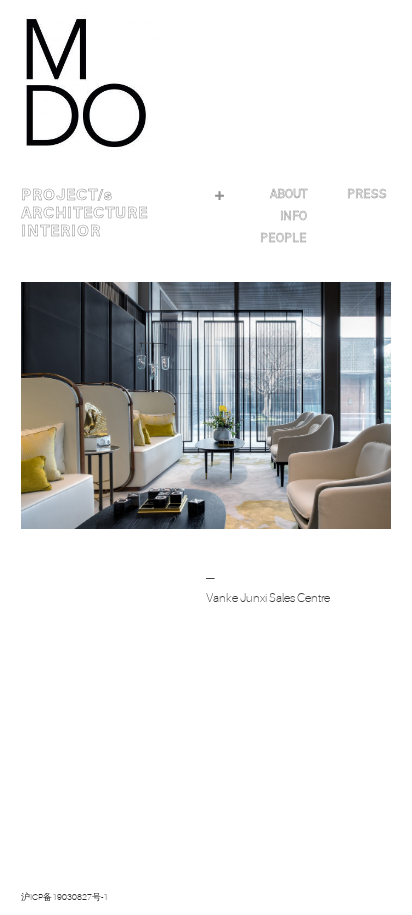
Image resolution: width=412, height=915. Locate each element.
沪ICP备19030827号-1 (64, 897)
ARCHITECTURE (84, 213)
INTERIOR (61, 231)
